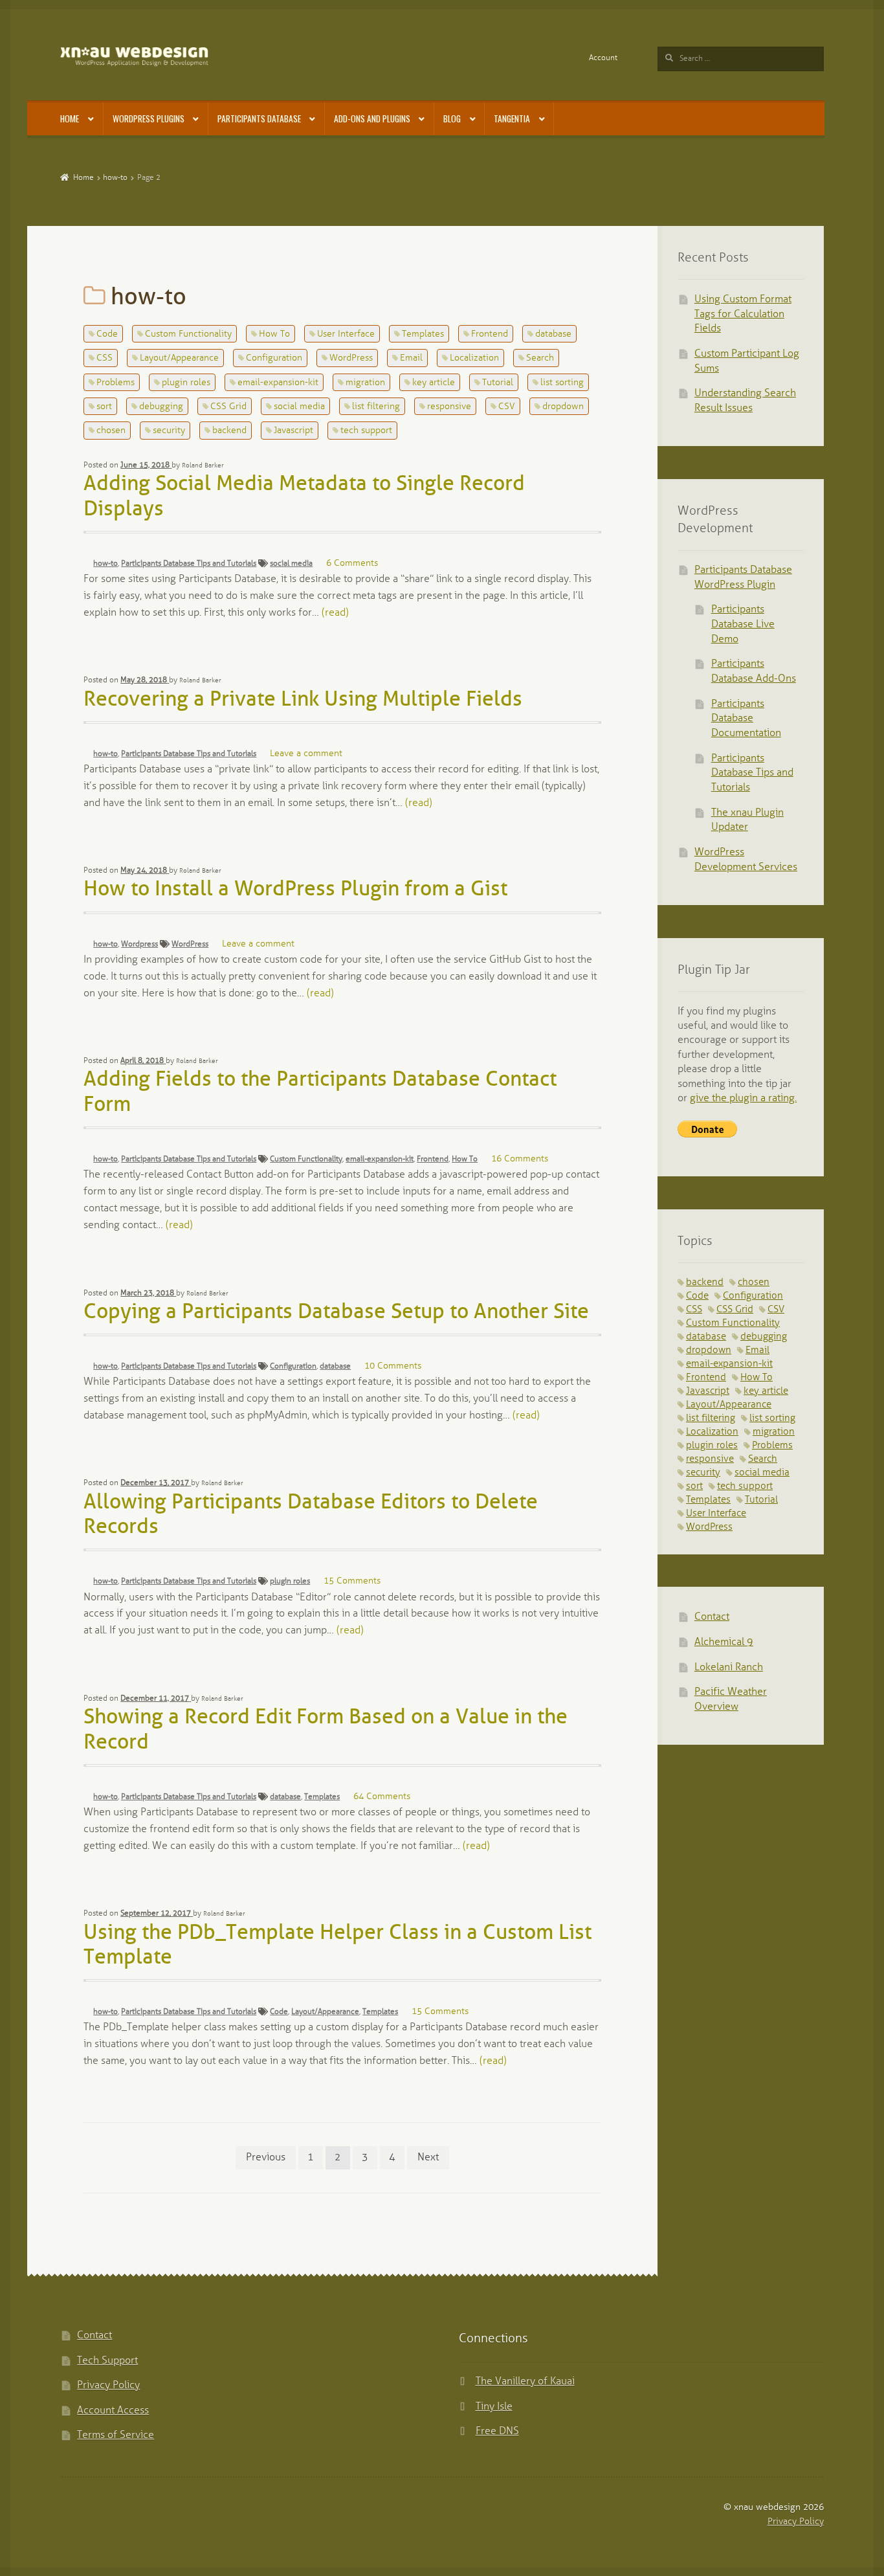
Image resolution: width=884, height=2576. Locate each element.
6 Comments (352, 564)
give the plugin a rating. (743, 1098)
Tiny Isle (494, 2407)
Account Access (113, 2411)
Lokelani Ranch (729, 1667)
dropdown (563, 407)
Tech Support (107, 2361)
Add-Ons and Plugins (372, 118)
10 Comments (393, 1366)
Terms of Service (116, 2435)
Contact (712, 1617)
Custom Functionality (188, 334)
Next (428, 2157)
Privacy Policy (108, 2385)
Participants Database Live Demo (743, 624)
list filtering (376, 407)
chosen (111, 431)
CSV (507, 407)
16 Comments (520, 1159)
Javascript (293, 431)
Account (603, 58)
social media (299, 407)
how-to (115, 178)
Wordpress (139, 944)
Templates (423, 334)
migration (365, 383)
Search (540, 358)
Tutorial (498, 383)
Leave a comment (306, 754)
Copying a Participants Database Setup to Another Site (336, 1313)
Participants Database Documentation (746, 719)
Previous (266, 2157)
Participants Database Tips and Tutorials (189, 564)
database (553, 334)
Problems (116, 383)
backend (229, 431)
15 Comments (352, 1581)
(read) (335, 613)
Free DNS (497, 2431)
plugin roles (186, 383)
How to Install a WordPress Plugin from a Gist (295, 890)
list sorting (562, 383)
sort (104, 407)
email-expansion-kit (278, 383)
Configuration (274, 358)
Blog (452, 118)
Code (107, 334)
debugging (161, 407)
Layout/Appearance (179, 358)
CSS (105, 358)
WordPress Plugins (149, 118)
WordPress (351, 358)
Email (411, 358)
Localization (474, 358)
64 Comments (382, 1797)
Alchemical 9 (724, 1642)
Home (70, 118)
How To (274, 334)
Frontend (490, 334)
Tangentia (512, 118)
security (169, 431)
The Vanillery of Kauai (525, 2381)
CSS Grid (228, 407)
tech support (366, 431)
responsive (449, 407)
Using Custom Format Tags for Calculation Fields (743, 314)
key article (434, 383)
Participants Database (259, 118)
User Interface (346, 334)
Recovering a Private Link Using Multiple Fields (303, 700)
